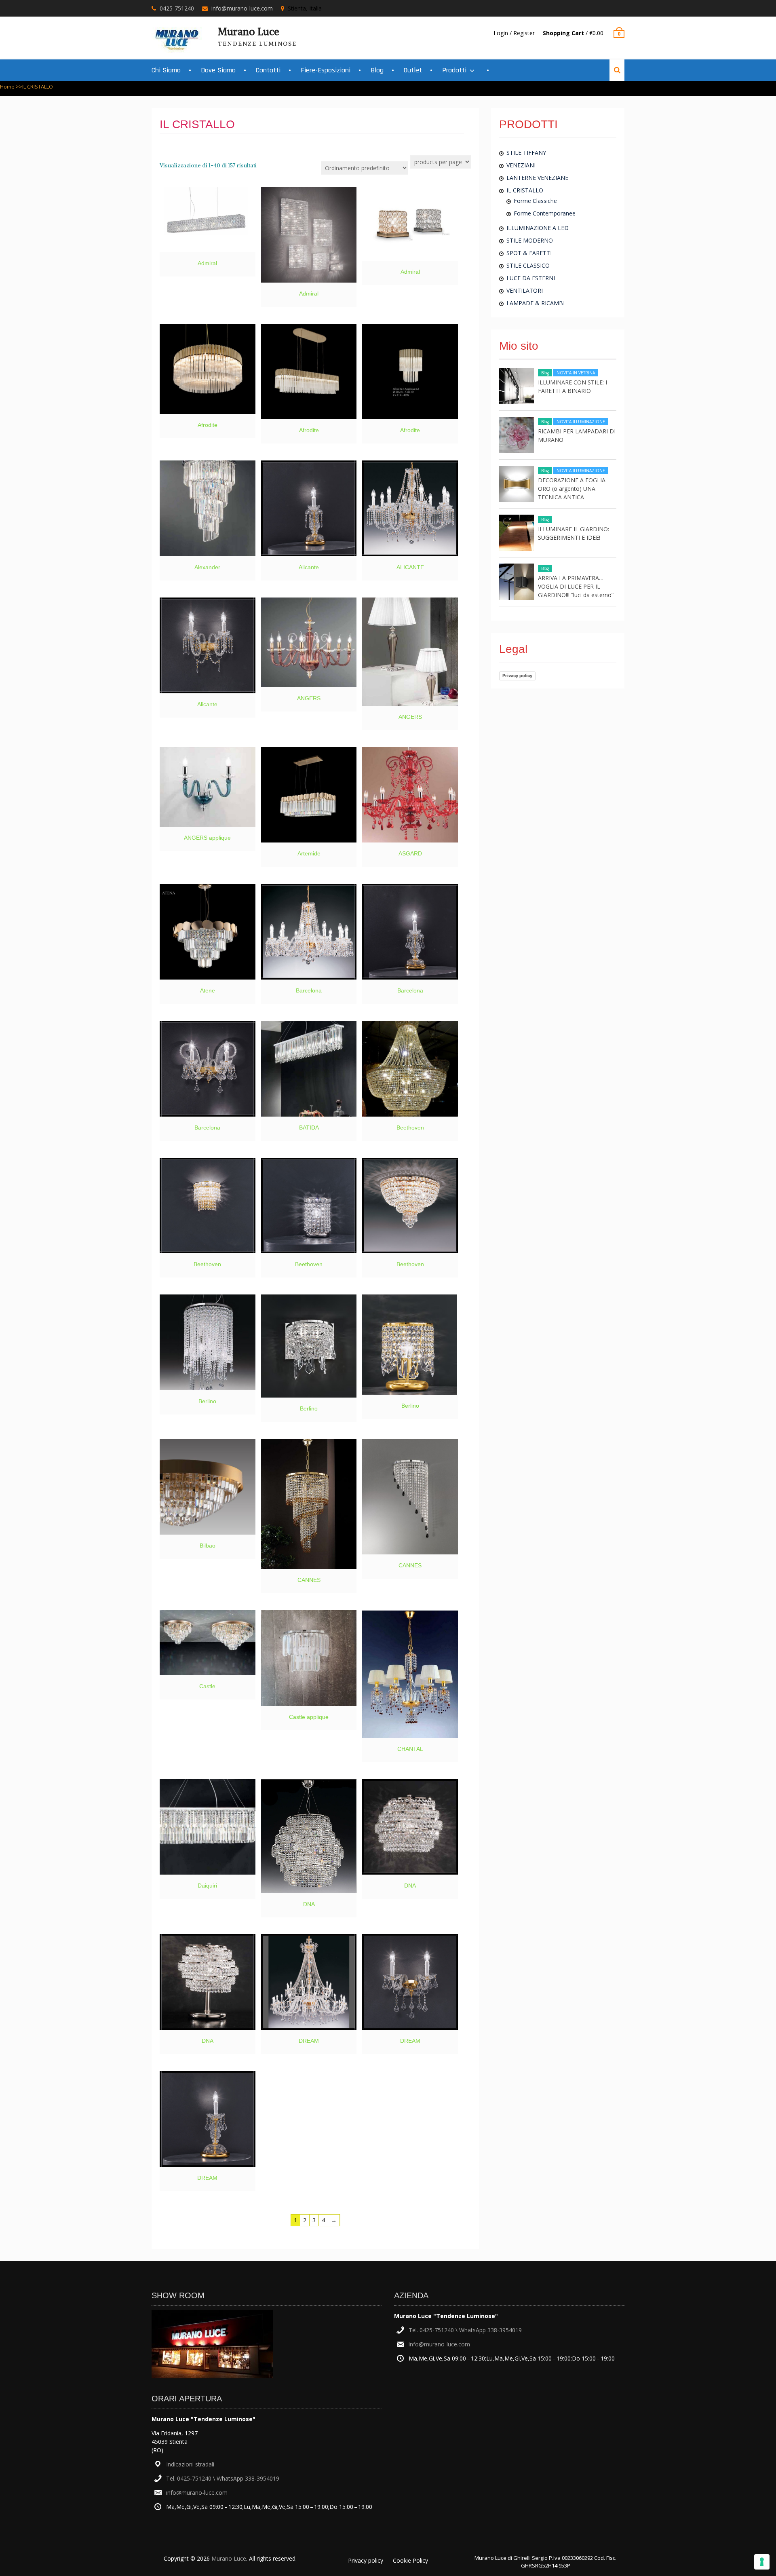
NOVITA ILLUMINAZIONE (581, 422)
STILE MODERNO (530, 240)
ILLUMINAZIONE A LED (538, 228)
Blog (377, 70)
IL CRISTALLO (525, 190)
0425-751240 (177, 8)
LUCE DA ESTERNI (531, 278)
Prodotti (454, 70)
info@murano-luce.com (242, 8)
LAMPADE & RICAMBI (536, 303)
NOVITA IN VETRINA (576, 373)
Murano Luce (249, 32)
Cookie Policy (410, 2560)
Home (7, 87)
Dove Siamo (218, 70)
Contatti (268, 70)
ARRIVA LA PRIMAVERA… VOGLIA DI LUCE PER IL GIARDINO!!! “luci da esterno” (576, 586)
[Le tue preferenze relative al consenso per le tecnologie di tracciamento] (762, 2562)
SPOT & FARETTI (529, 253)
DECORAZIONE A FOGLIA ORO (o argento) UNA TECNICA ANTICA (572, 489)
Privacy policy (517, 676)
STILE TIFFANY (526, 153)
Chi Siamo (166, 70)
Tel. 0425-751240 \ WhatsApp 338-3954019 (223, 2478)
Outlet (413, 70)
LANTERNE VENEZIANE (537, 178)
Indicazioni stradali (190, 2464)
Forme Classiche (535, 201)
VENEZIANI (521, 165)
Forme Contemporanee (545, 213)
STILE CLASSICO (528, 265)
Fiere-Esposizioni (326, 70)
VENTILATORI (525, 290)
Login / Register (514, 33)
